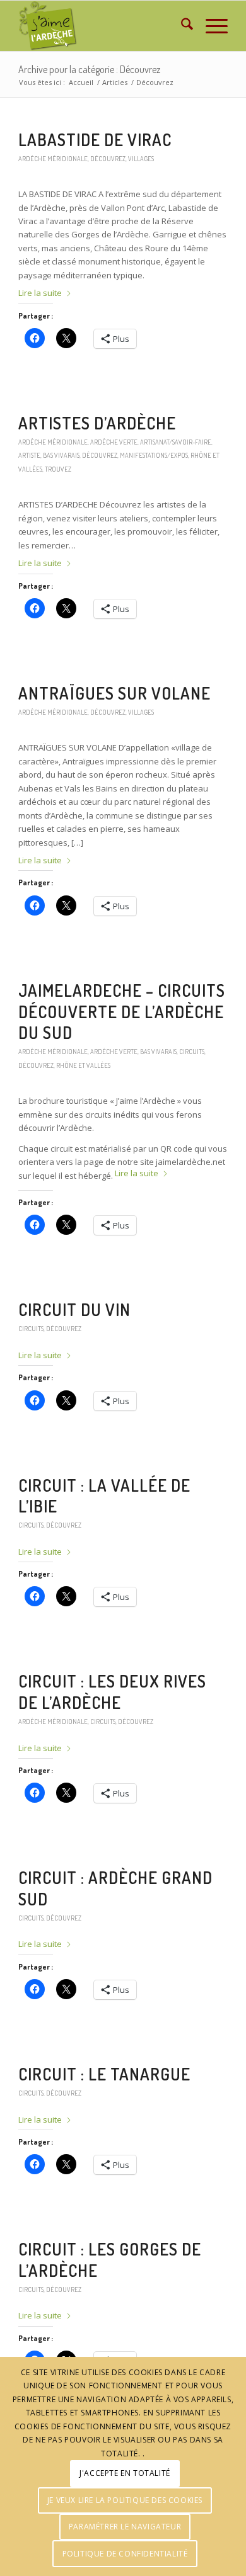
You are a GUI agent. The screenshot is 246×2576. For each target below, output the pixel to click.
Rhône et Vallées (83, 1065)
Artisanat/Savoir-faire (176, 442)
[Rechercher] (181, 26)
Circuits (192, 1051)
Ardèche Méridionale (53, 158)
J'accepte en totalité (125, 2473)
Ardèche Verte (114, 442)
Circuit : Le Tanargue (104, 2074)
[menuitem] (181, 26)
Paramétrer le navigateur (125, 2527)
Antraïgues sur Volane (114, 693)
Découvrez (108, 158)
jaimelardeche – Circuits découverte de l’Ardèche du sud (122, 1012)
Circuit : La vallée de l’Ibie (104, 1496)
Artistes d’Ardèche (97, 423)
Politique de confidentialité (125, 2554)
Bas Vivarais (61, 455)
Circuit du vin (74, 1309)
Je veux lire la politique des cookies (125, 2500)
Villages (141, 158)
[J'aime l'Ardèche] (102, 26)
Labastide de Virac (95, 139)
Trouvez (58, 469)
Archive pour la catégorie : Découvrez (89, 69)
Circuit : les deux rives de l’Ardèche (112, 1692)
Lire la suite (40, 293)
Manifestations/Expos (154, 455)
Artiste (29, 455)
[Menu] (210, 26)
